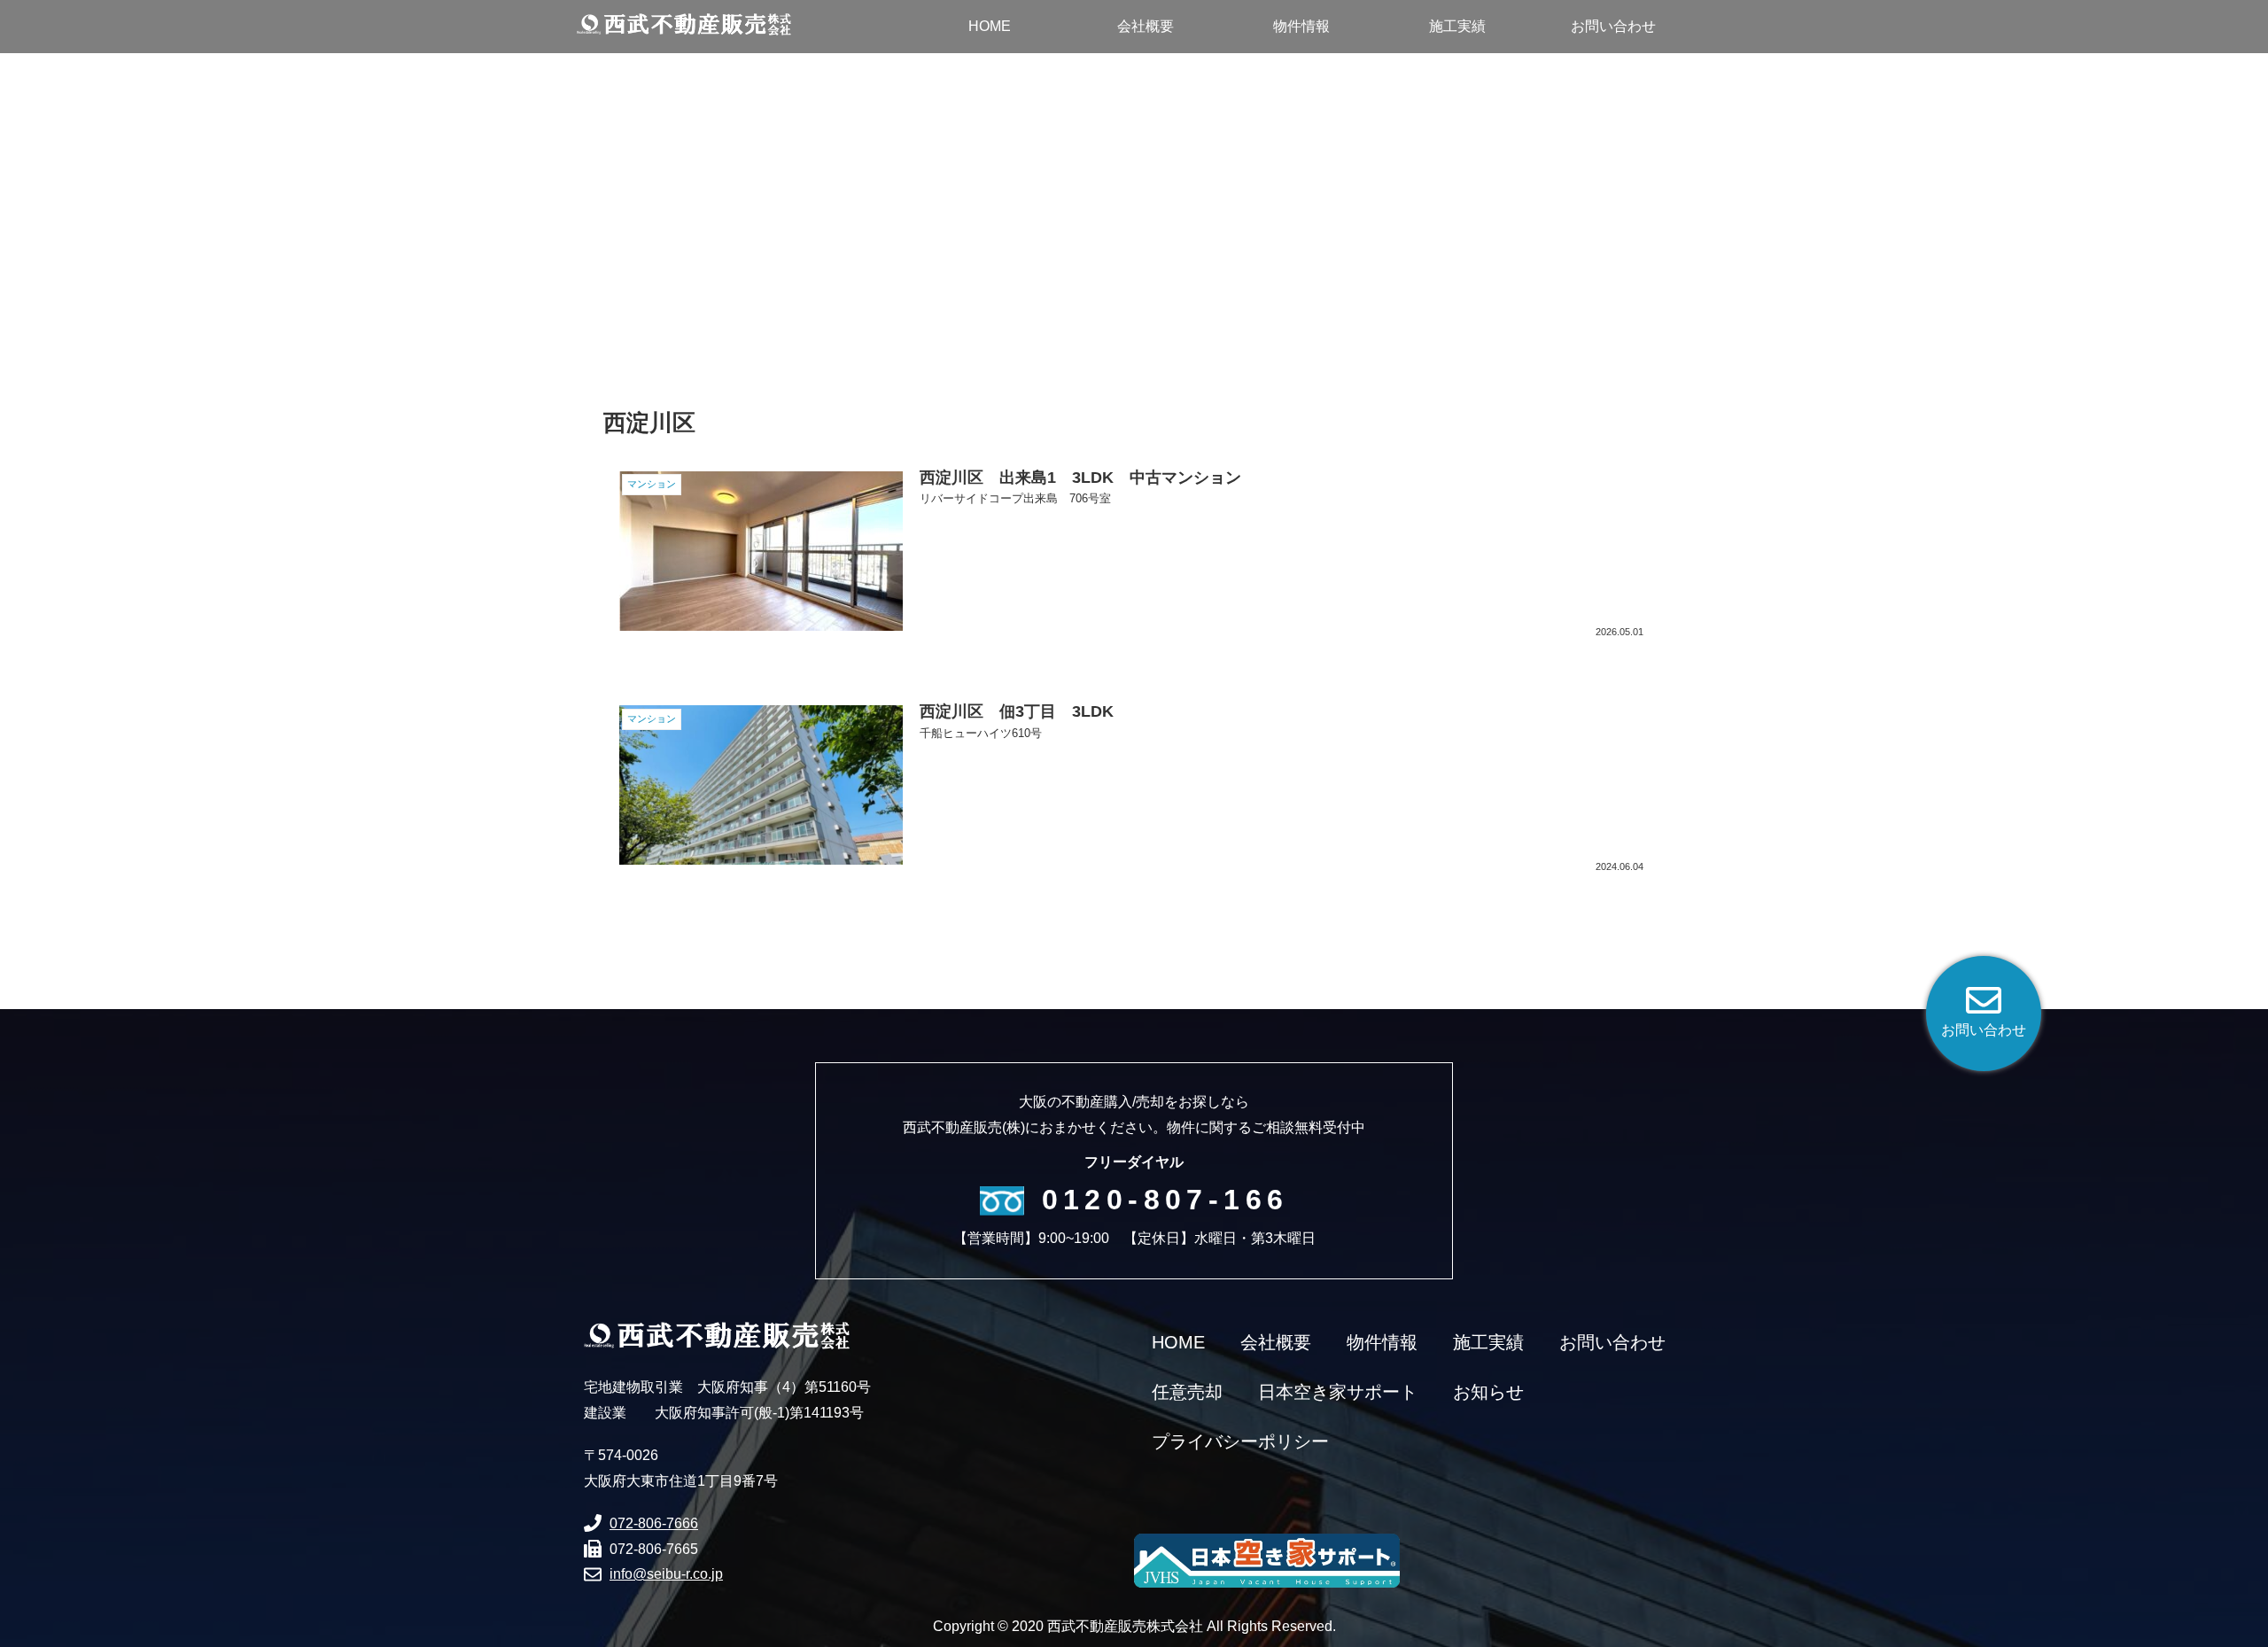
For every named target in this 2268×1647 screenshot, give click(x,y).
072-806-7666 (654, 1523)
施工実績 (1488, 1342)
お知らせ (1488, 1392)
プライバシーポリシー (1240, 1441)
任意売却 (1187, 1392)
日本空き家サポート (1338, 1392)
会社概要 (1276, 1342)
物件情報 (1382, 1342)
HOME (1178, 1342)
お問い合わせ (1612, 1342)
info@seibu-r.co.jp (666, 1574)
